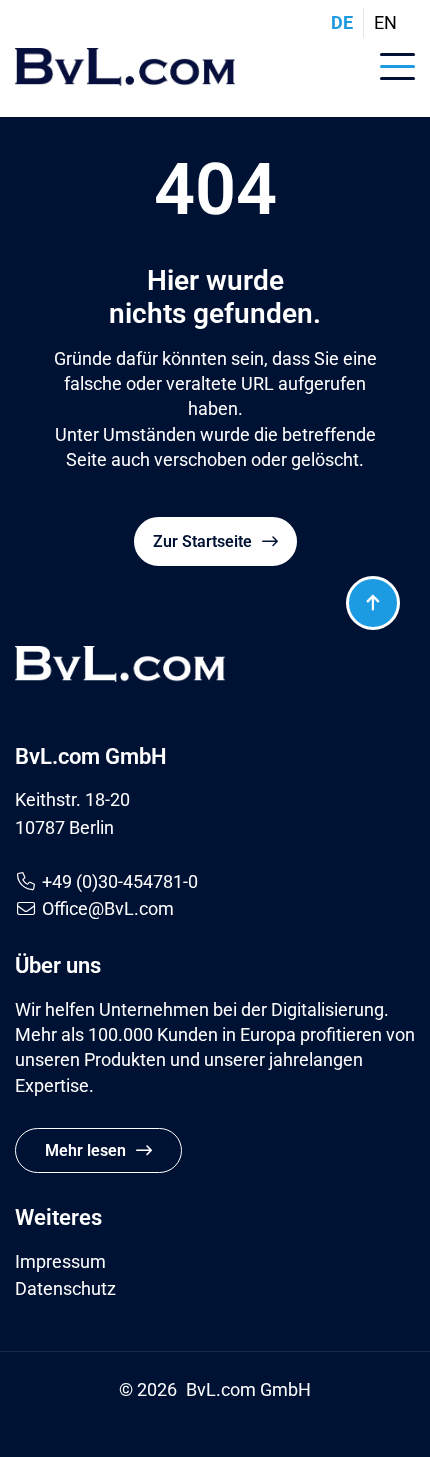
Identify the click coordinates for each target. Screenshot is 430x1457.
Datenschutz (65, 1288)
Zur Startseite (202, 541)
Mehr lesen (85, 1150)
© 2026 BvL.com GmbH (215, 1389)
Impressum (60, 1261)
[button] (397, 63)
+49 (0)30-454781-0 (120, 881)
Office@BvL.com (108, 908)
